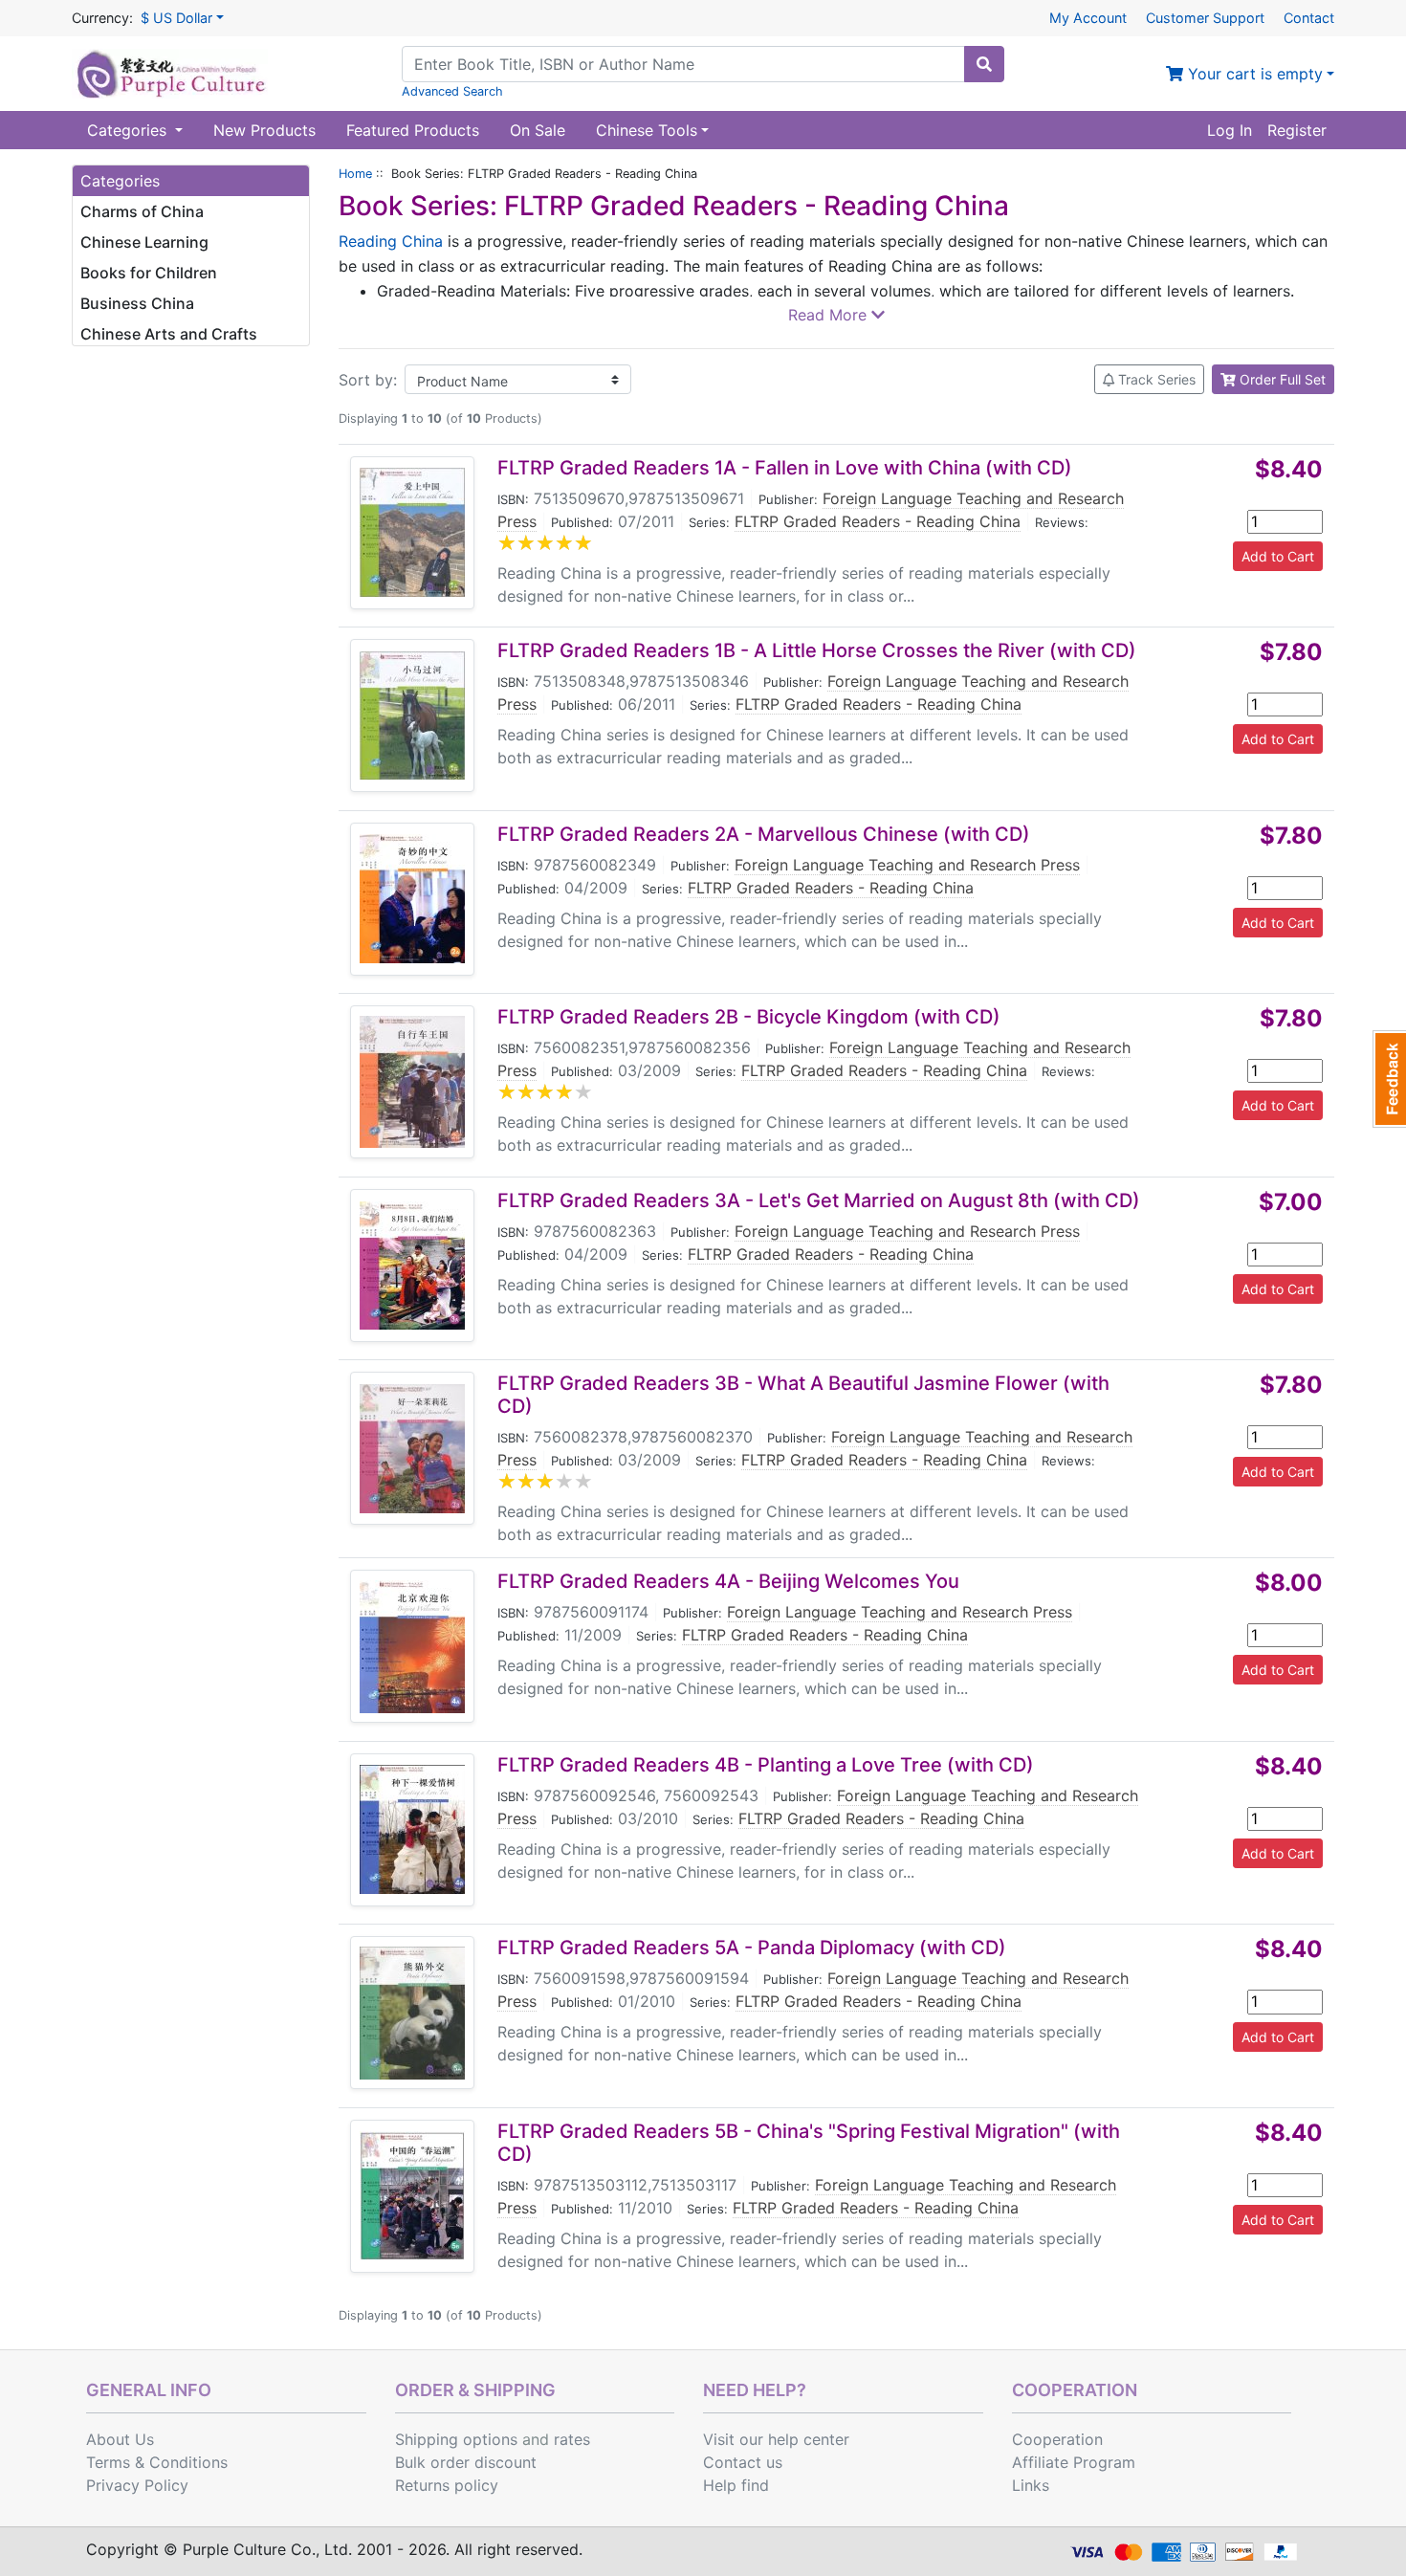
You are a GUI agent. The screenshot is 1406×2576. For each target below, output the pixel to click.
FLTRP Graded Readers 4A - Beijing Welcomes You (728, 1581)
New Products (264, 130)
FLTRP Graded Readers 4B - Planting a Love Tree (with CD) (766, 1765)
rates (572, 2439)
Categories (129, 130)
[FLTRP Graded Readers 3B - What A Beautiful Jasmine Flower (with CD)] (412, 1449)
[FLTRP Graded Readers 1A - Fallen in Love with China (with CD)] (412, 532)
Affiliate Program (1074, 2462)
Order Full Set (1281, 379)
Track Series (1155, 379)
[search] (984, 64)
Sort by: (368, 380)
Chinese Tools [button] (647, 130)
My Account (1088, 18)
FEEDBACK (1389, 1079)
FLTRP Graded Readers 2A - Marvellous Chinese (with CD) (764, 834)
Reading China (393, 241)
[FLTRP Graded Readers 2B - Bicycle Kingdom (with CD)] (412, 1082)
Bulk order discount (466, 2462)
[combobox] (683, 64)
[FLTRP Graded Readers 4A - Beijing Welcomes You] (412, 1647)
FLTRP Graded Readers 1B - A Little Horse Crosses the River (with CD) (817, 650)
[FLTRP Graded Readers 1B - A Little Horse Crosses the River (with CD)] (412, 716)
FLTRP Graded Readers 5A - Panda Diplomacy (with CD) (752, 1948)
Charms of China (142, 211)
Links (1031, 2485)
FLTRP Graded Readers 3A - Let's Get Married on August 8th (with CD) (819, 1200)
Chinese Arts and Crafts (169, 334)
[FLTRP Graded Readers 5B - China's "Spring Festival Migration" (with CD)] (412, 2196)
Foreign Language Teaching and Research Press (907, 865)
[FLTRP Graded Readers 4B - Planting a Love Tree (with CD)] (412, 1829)
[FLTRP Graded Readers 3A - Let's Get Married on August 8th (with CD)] (412, 1266)
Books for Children (149, 273)
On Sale (538, 130)
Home (355, 174)
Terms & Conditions (157, 2462)
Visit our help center (776, 2439)
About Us (120, 2439)
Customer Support (1205, 18)
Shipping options (456, 2439)
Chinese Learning (144, 242)
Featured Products (413, 130)
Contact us (743, 2462)
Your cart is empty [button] (1253, 74)
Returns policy (447, 2485)
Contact (1309, 18)
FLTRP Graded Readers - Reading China (878, 521)
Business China (137, 303)
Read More (830, 315)
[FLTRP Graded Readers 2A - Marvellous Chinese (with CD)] (412, 899)
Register (1297, 130)
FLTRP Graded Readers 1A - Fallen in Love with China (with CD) (785, 468)
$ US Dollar (176, 18)
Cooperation (1057, 2439)
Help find (736, 2485)
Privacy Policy (137, 2485)
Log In (1230, 130)
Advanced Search (452, 91)
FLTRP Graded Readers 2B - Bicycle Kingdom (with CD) (749, 1017)
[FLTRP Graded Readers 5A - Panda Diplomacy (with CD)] (412, 2013)
